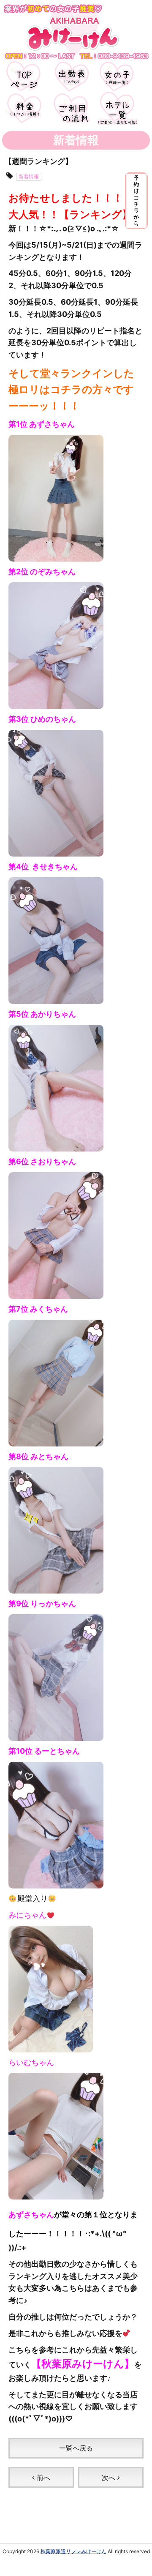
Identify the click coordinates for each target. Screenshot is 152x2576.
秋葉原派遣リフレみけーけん (73, 2551)
